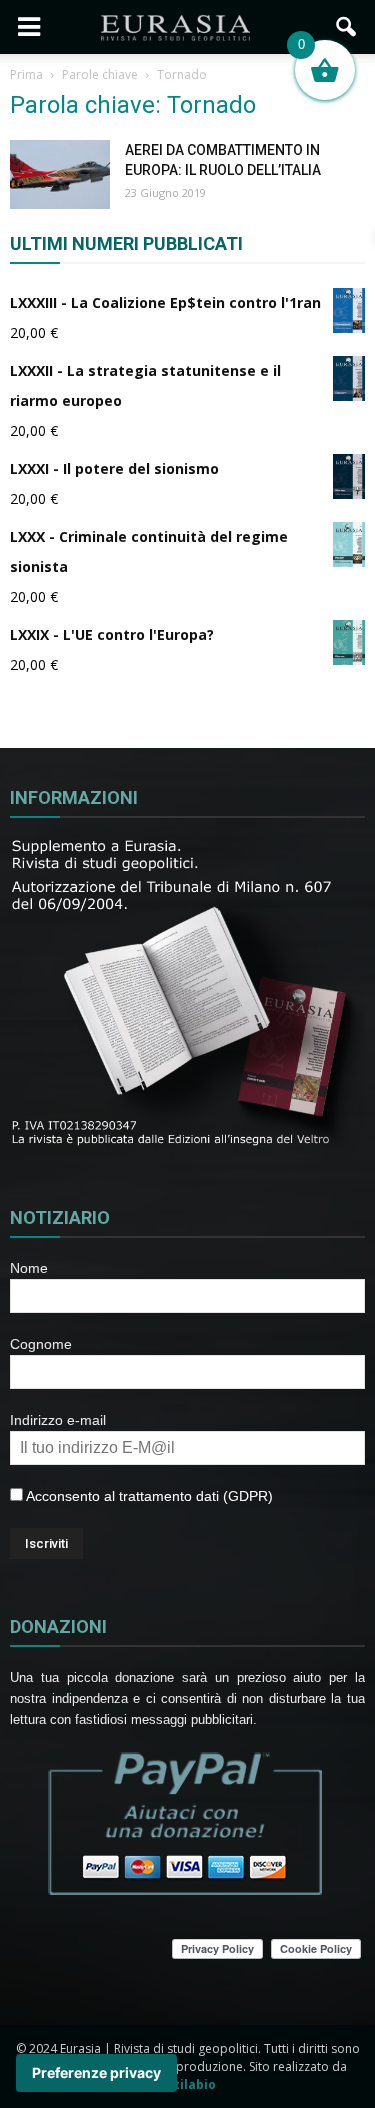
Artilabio (188, 2084)
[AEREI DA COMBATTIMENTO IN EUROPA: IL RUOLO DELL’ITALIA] (60, 174)
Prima (26, 74)
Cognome (41, 1344)
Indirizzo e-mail (58, 1420)
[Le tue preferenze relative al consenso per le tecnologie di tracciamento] (96, 2073)
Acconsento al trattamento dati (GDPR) (148, 1496)
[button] (347, 27)
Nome (29, 1268)
